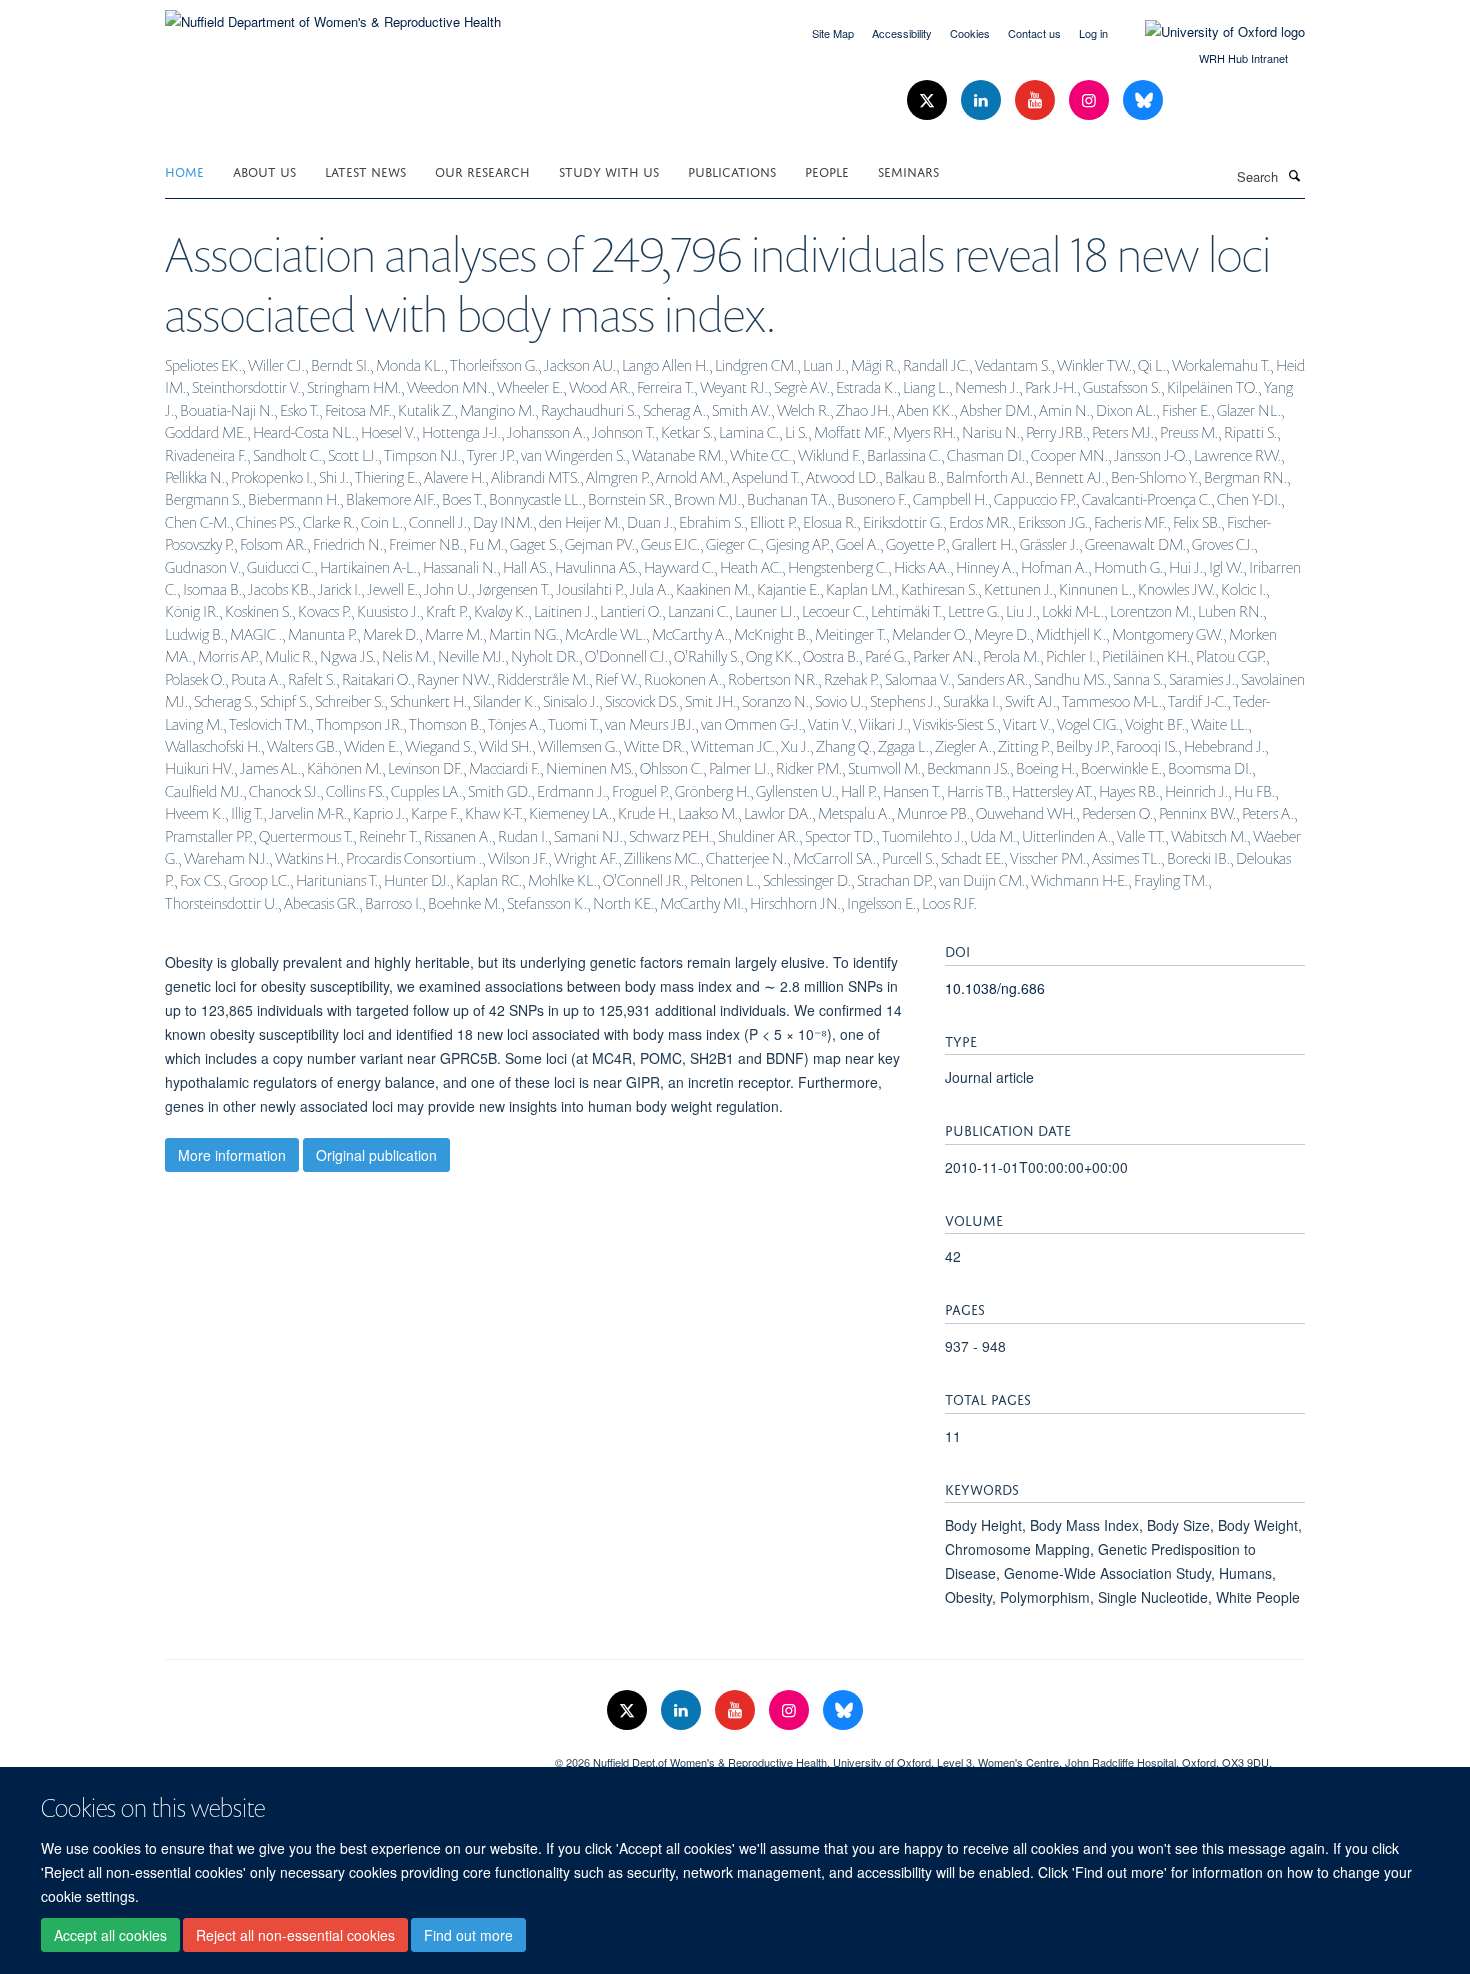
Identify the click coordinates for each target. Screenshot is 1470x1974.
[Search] (1294, 175)
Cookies (970, 33)
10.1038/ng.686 (995, 988)
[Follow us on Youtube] (1037, 100)
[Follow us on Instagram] (1091, 100)
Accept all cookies (110, 1935)
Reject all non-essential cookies (295, 1935)
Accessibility (902, 33)
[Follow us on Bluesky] (1143, 100)
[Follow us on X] (929, 100)
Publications (732, 170)
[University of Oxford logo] (1210, 32)
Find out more (468, 1935)
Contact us (1034, 33)
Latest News (365, 170)
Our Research (482, 170)
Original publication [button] (376, 1155)
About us (264, 170)
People (827, 170)
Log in (1093, 33)
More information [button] (232, 1155)
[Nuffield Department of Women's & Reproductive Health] (333, 14)
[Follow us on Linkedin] (983, 100)
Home (184, 170)
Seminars (908, 170)
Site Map (833, 33)
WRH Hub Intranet (1243, 58)
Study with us (609, 170)
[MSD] (345, 1755)
